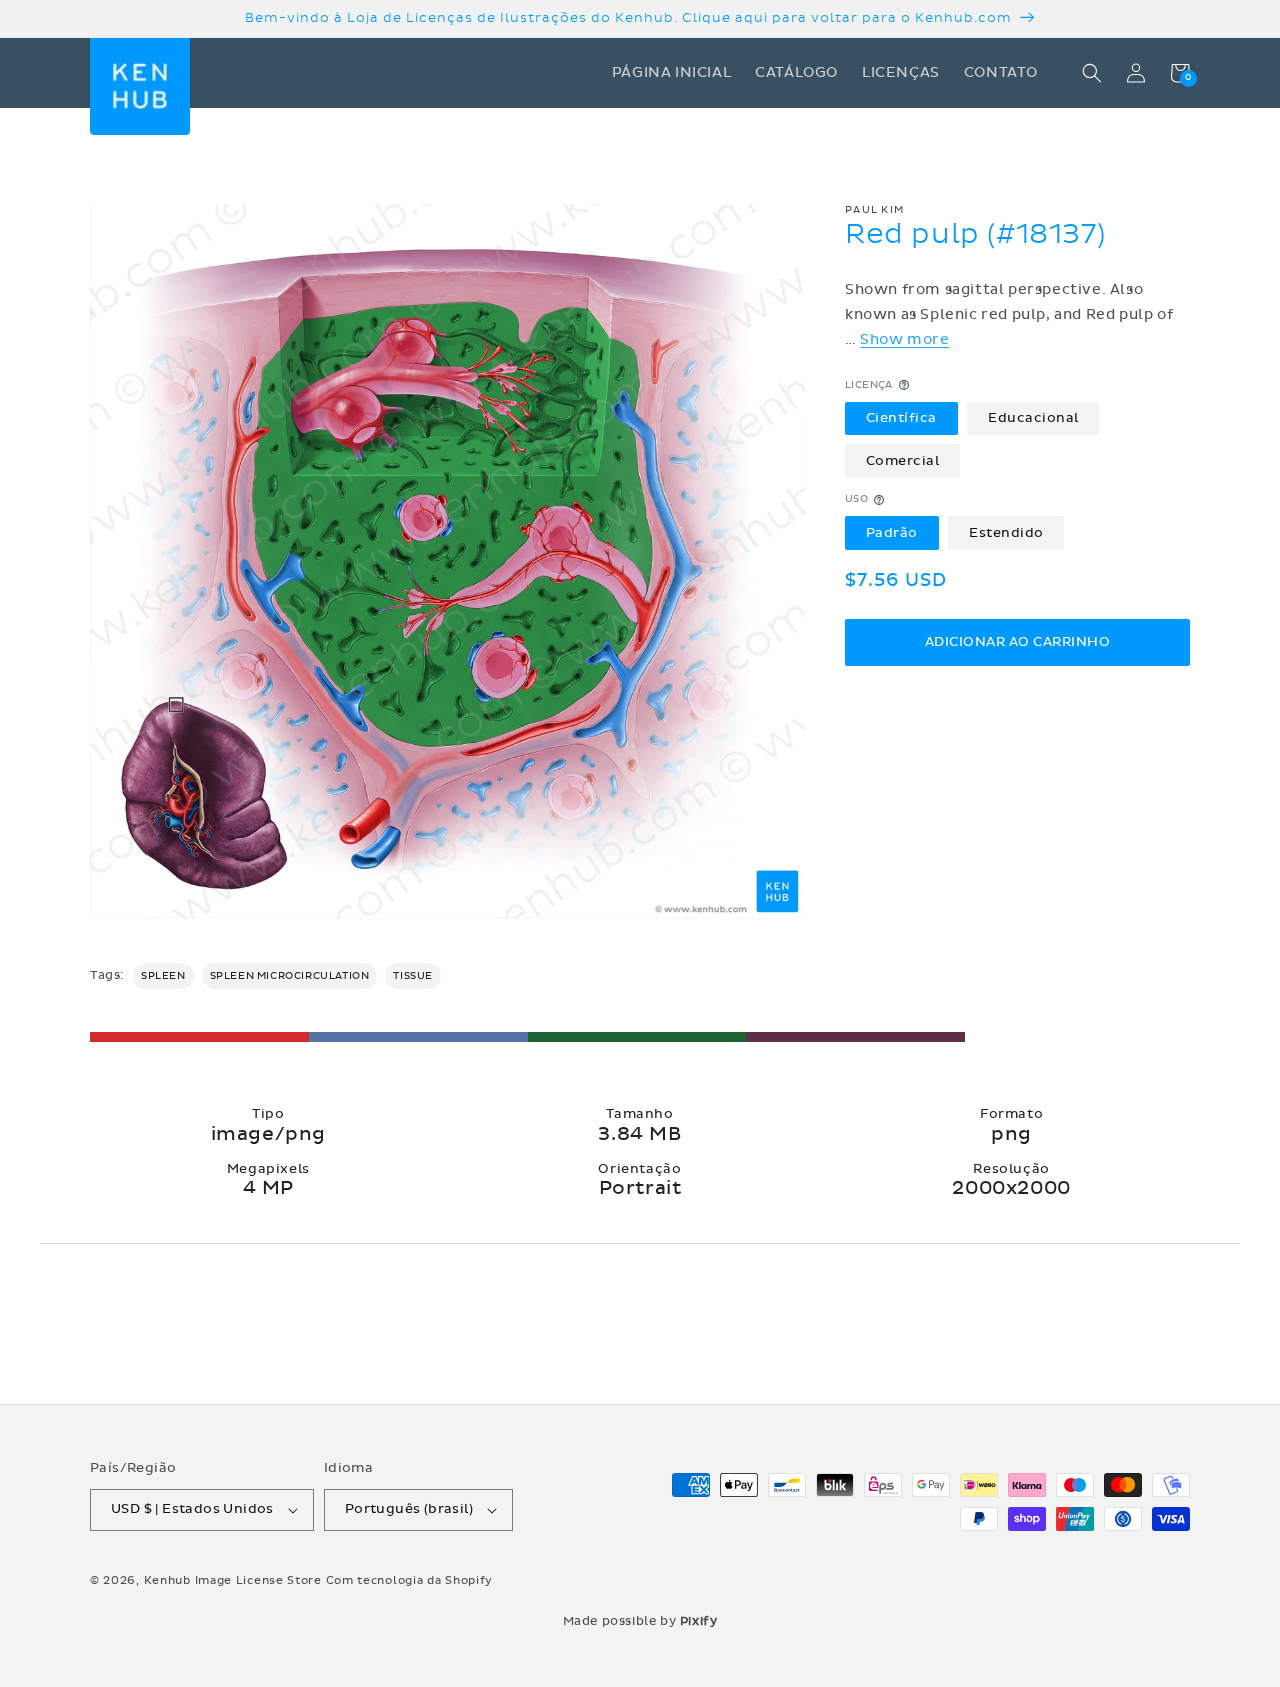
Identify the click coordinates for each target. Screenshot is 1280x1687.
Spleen (163, 976)
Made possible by (640, 1621)
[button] (1092, 73)
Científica (901, 418)
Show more (904, 340)
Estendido (1006, 533)
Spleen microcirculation (290, 976)
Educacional (1033, 418)
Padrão (892, 533)
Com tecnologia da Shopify (410, 1580)
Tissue (413, 976)
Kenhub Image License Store (233, 1580)
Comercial (903, 461)
